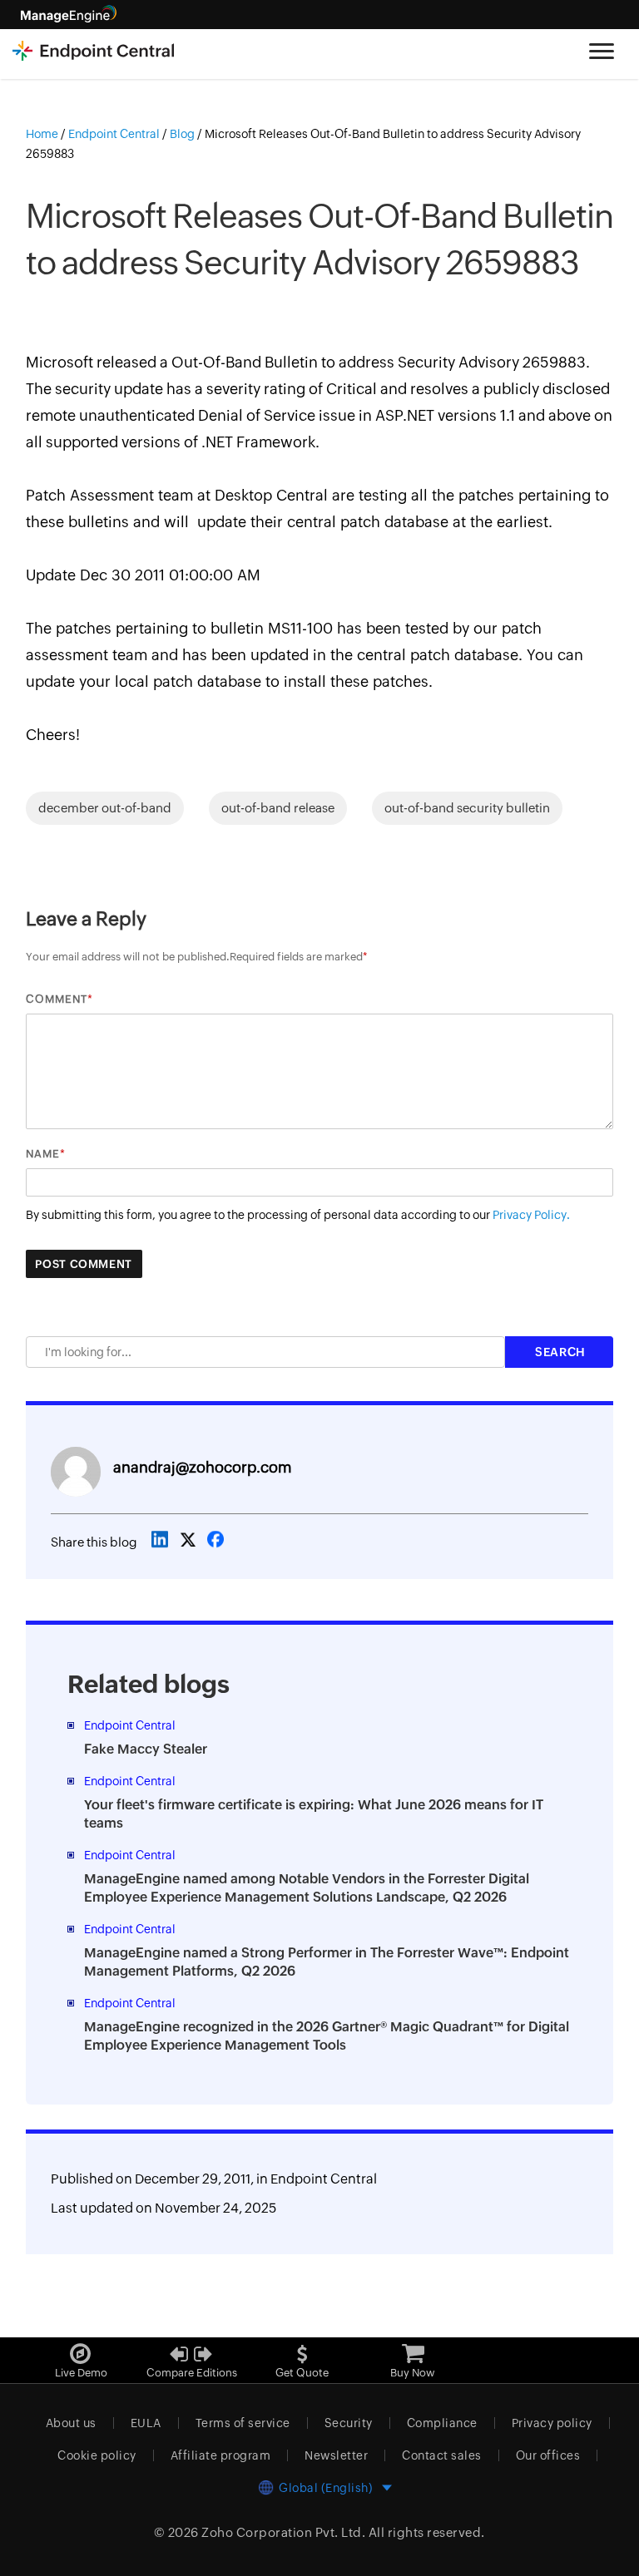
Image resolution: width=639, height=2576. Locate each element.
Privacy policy (552, 2423)
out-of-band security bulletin (467, 808)
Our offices (548, 2455)
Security (349, 2423)
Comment (57, 999)
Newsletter (336, 2455)
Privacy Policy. (531, 1215)
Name (43, 1154)
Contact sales (442, 2455)
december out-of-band (105, 808)
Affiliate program (221, 2455)
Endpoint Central (324, 2179)
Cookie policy (97, 2455)
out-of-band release (278, 808)
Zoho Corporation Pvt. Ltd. (283, 2532)
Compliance (442, 2423)
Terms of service (243, 2423)
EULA (146, 2423)
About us (71, 2423)
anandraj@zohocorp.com (202, 1467)
